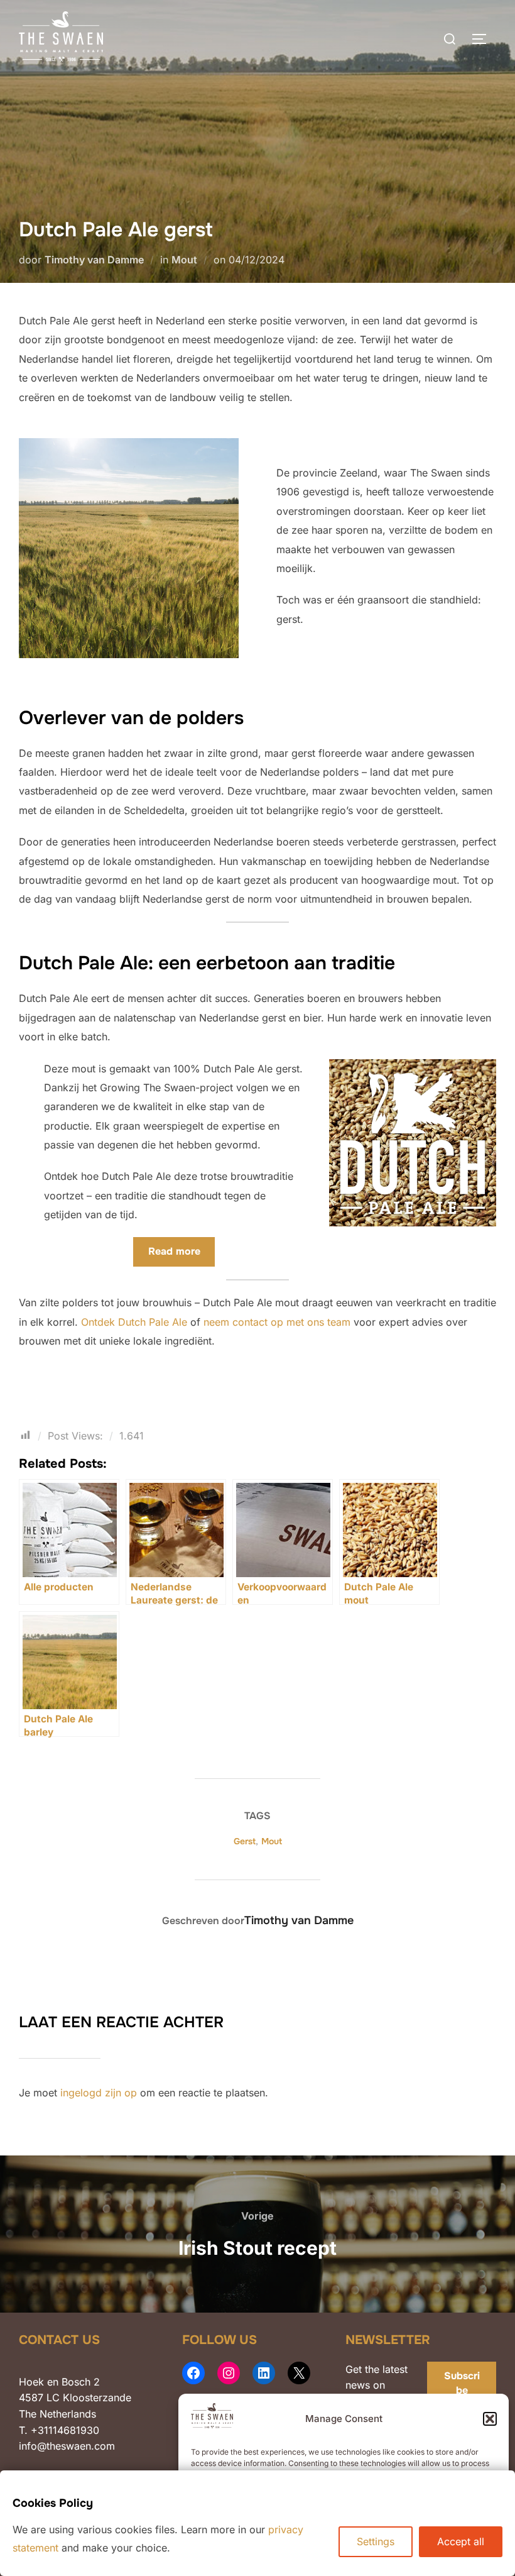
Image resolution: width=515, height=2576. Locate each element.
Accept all (461, 2541)
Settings (376, 2541)
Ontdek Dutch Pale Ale (134, 1322)
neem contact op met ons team (277, 1322)
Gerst (245, 1841)
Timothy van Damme (94, 260)
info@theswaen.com (67, 2446)
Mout (184, 260)
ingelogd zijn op (99, 2093)
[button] (490, 2419)
